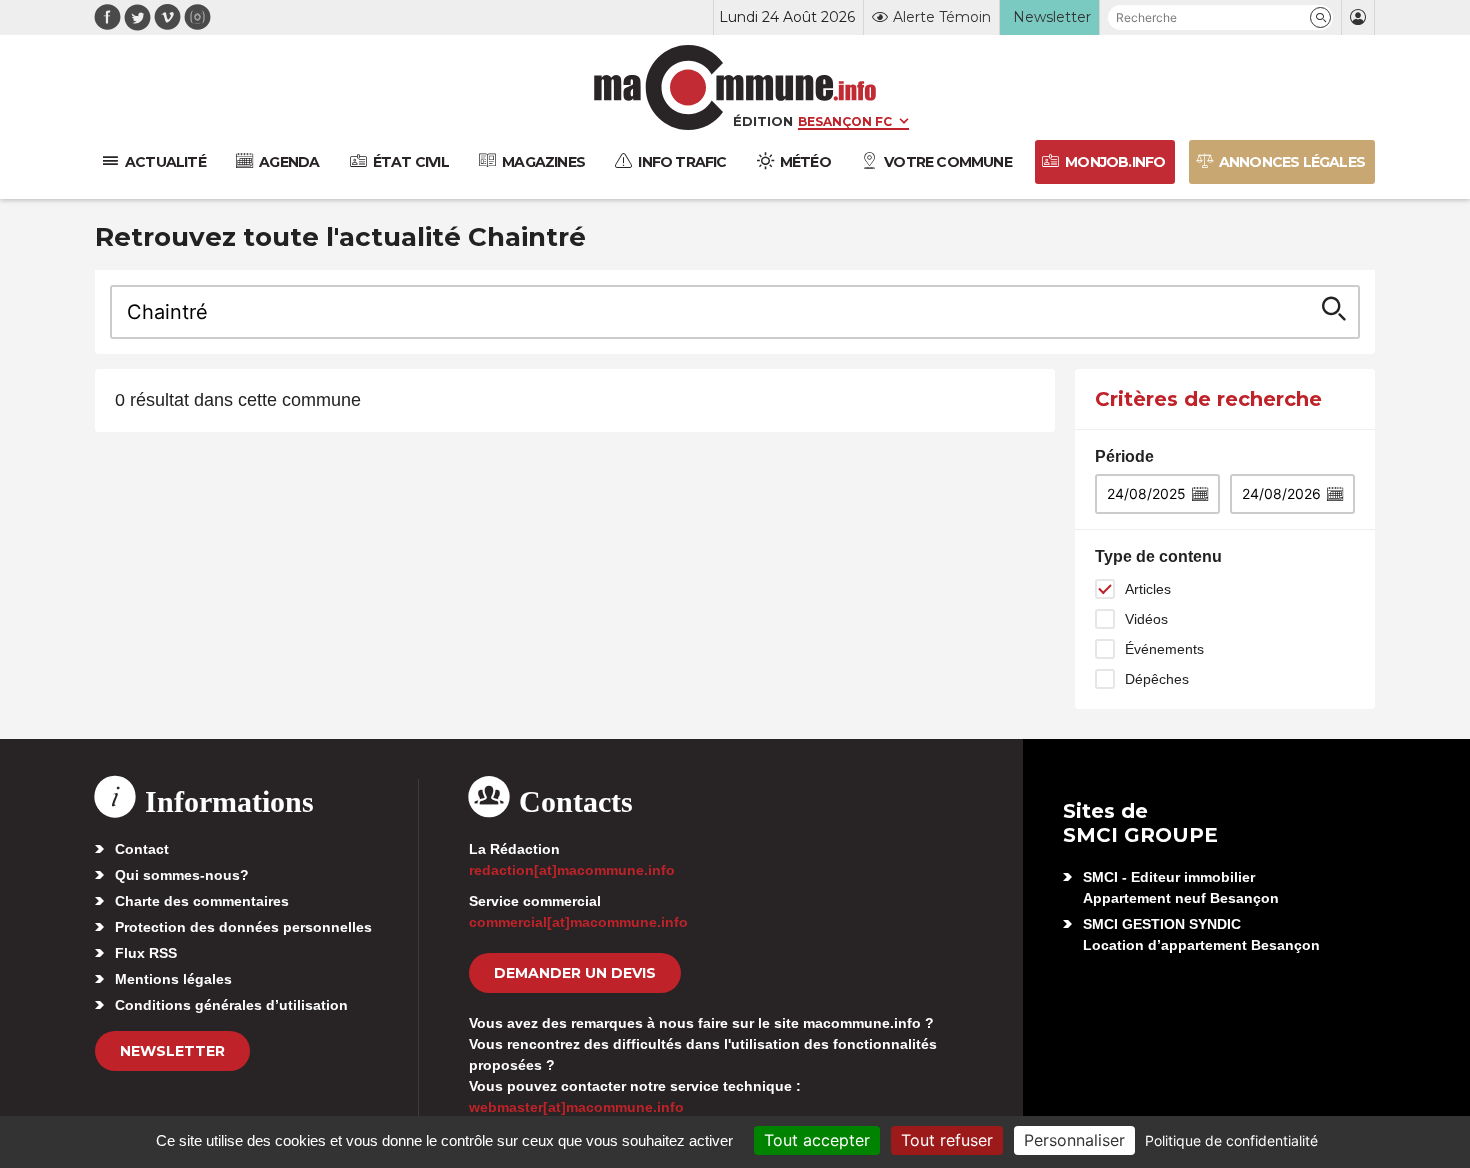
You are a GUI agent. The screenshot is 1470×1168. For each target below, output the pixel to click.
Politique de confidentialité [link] (1231, 1140)
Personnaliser (1074, 1140)
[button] (1320, 17)
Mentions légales (173, 979)
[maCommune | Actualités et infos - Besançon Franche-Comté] (735, 87)
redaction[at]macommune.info (572, 870)
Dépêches (1157, 679)
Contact (142, 849)
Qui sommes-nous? (182, 875)
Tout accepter (817, 1140)
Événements (1164, 649)
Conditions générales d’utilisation (231, 1005)
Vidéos (1146, 619)
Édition (763, 121)
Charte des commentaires (202, 901)
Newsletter (172, 1051)
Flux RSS (146, 953)
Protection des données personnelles (243, 927)
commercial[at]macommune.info (578, 922)
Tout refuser (947, 1140)
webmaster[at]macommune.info (576, 1107)
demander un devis (575, 973)
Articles (1148, 589)
